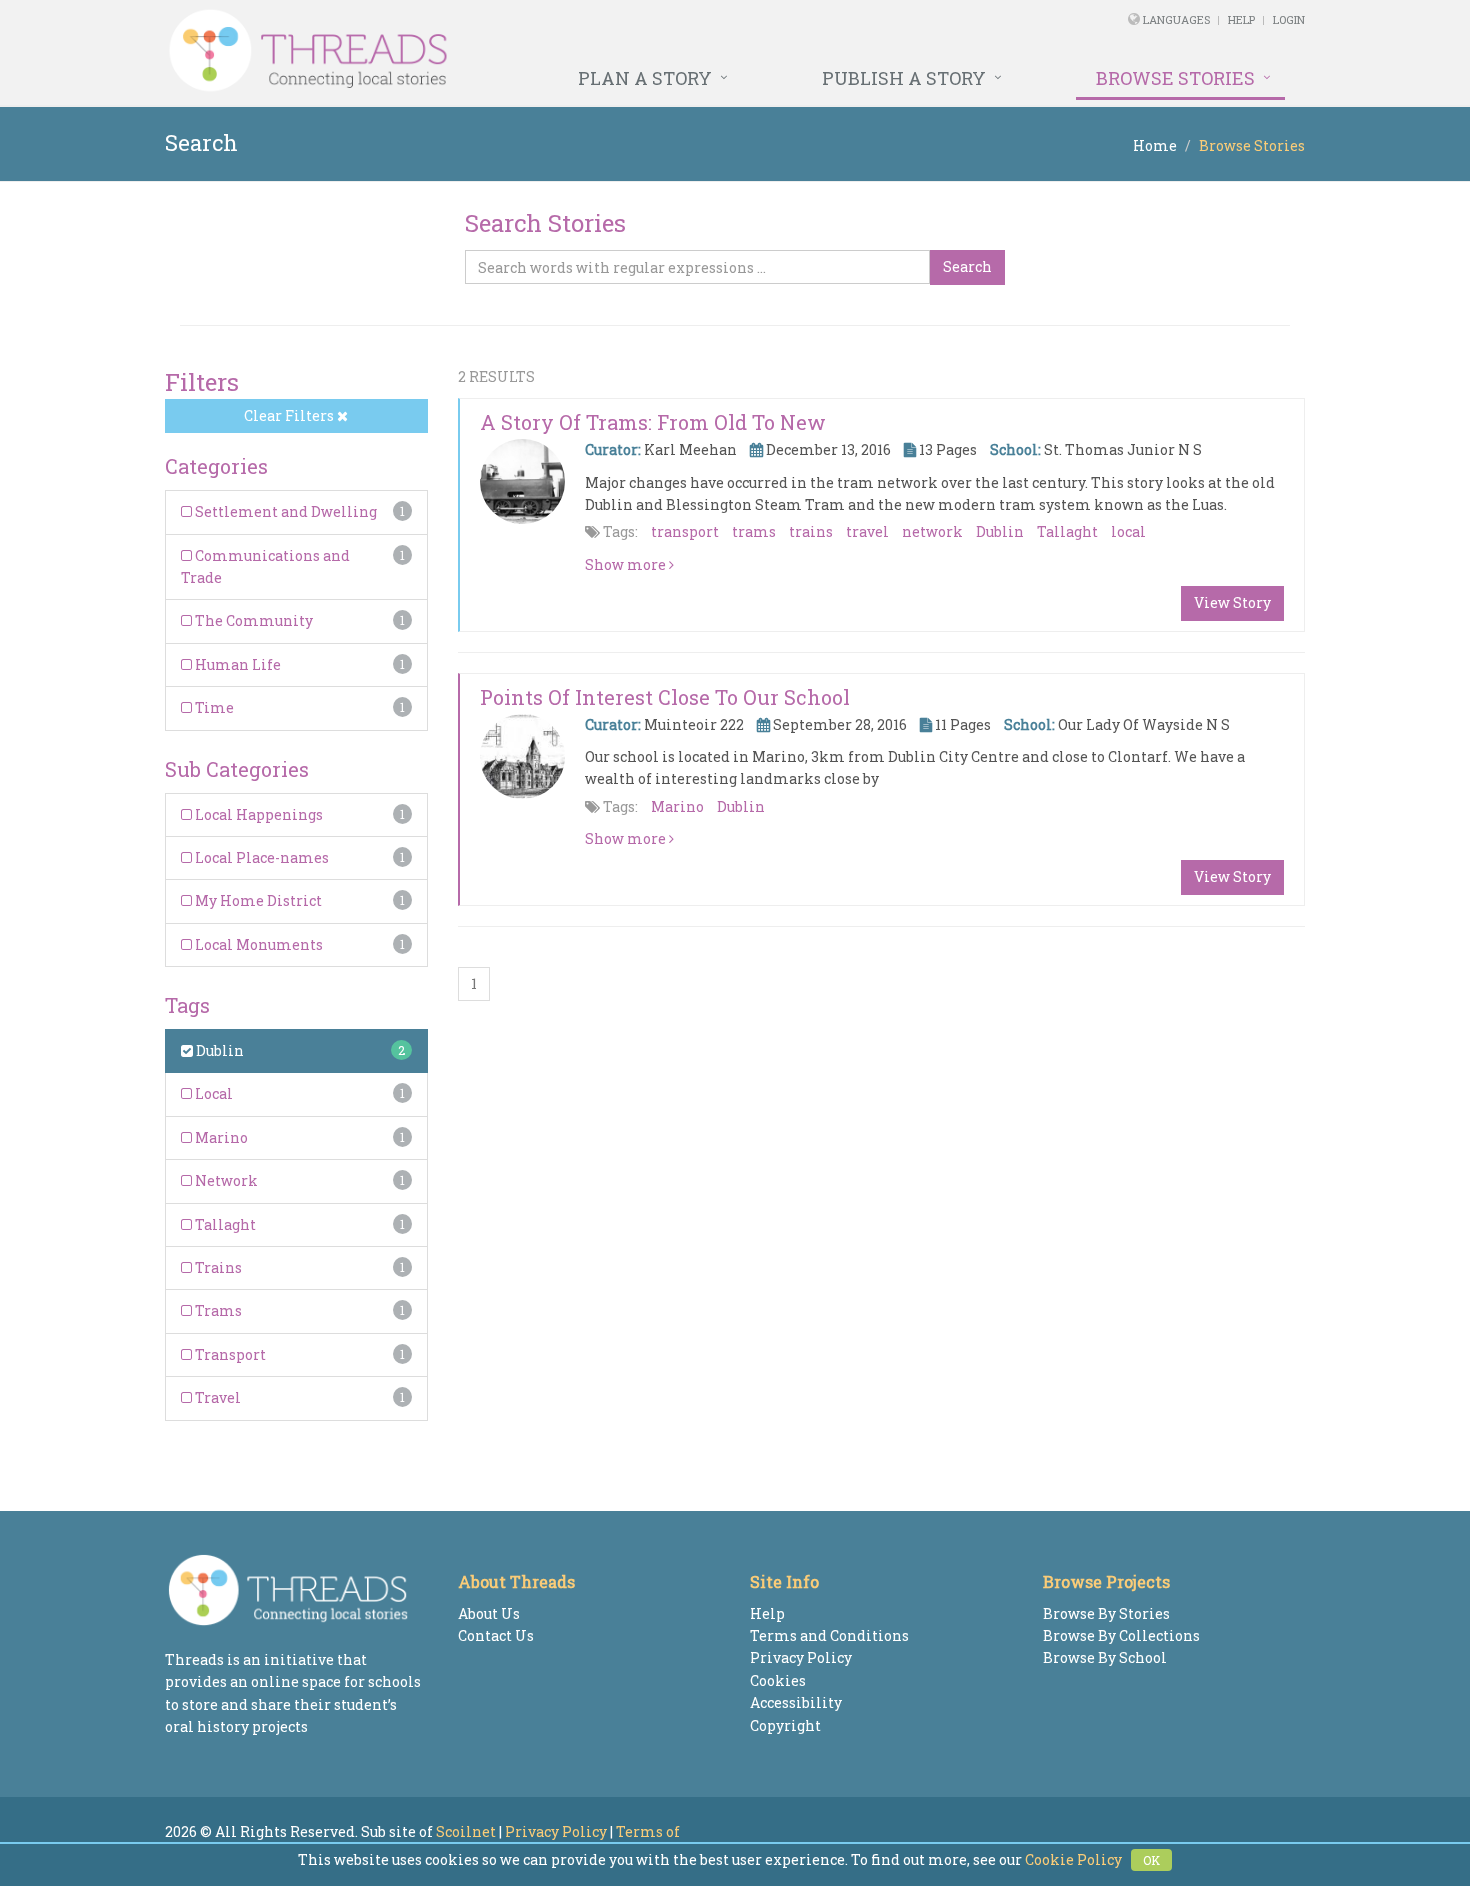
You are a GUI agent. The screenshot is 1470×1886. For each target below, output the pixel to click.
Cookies (778, 1680)
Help (1241, 19)
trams (754, 531)
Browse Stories (1175, 78)
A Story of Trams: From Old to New (653, 422)
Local (212, 1093)
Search (967, 266)
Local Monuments (257, 944)
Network (225, 1180)
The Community (252, 620)
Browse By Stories (1106, 1613)
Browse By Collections (1121, 1635)
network (932, 531)
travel (867, 531)
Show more (627, 564)
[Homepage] (517, 51)
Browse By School (1105, 1657)
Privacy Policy (801, 1657)
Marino (220, 1137)
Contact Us (496, 1635)
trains (811, 531)
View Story (1232, 602)
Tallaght (224, 1224)
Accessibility (796, 1702)
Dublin (218, 1050)
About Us (489, 1613)
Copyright (785, 1725)
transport (685, 531)
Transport (229, 1354)
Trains (217, 1267)
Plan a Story (645, 78)
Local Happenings (257, 814)
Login (1289, 19)
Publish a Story (904, 78)
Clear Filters (290, 415)
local (1128, 531)
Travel (216, 1397)
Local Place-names (260, 857)
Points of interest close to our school (665, 697)
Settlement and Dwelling (284, 511)
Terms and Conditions (829, 1635)
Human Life (236, 664)
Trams (217, 1310)
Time (213, 707)
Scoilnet (466, 1831)
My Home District (257, 900)
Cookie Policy (1073, 1859)
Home (1155, 145)
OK (1151, 1860)
